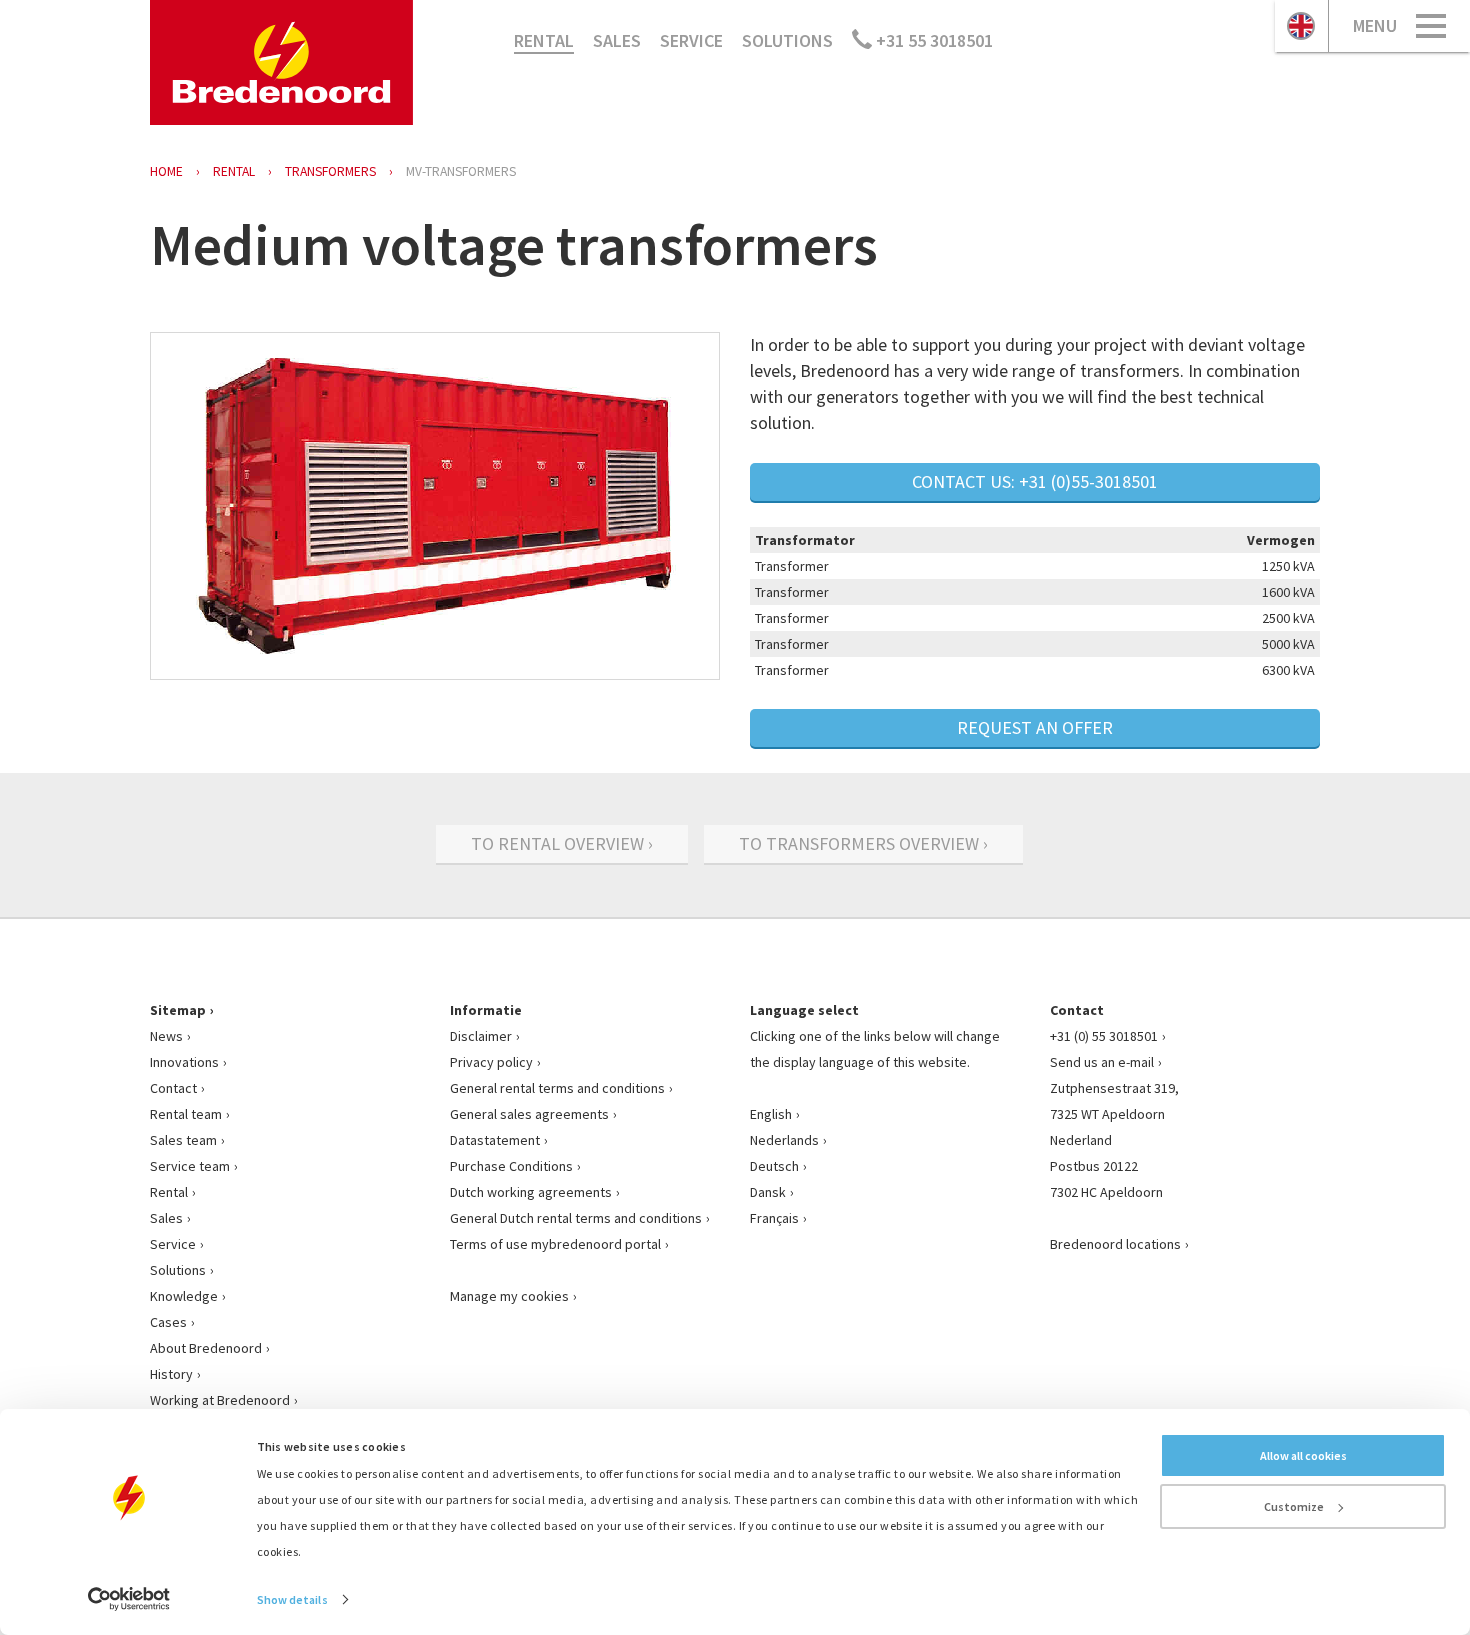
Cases (168, 1322)
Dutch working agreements (531, 1192)
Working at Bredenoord (220, 1400)
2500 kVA (1288, 618)
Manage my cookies (509, 1296)
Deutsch (774, 1166)
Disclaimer (481, 1036)
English (771, 1114)
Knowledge (184, 1296)
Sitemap (178, 1010)
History (171, 1374)
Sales (617, 40)
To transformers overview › (863, 843)
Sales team (183, 1140)
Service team (190, 1166)
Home (166, 171)
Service (691, 40)
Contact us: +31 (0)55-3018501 (1035, 481)
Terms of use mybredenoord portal (555, 1244)
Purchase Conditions (511, 1166)
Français (774, 1218)
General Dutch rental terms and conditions (576, 1218)
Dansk (768, 1192)
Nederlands (784, 1140)
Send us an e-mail (1102, 1062)
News (166, 1036)
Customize (1294, 1506)
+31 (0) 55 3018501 (1104, 1036)
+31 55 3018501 (932, 40)
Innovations (184, 1062)
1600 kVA (1288, 592)
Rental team (186, 1114)
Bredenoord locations (1115, 1244)
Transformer (792, 566)
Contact (173, 1088)
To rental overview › (562, 843)
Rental (544, 40)
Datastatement (495, 1140)
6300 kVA (1288, 670)
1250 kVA (1288, 566)
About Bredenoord (206, 1348)
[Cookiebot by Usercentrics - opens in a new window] (129, 1599)
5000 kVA (1288, 644)
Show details (292, 1599)
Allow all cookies (1303, 1455)
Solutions (787, 40)
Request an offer (1035, 727)
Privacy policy (491, 1062)
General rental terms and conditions (557, 1088)
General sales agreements (529, 1114)
